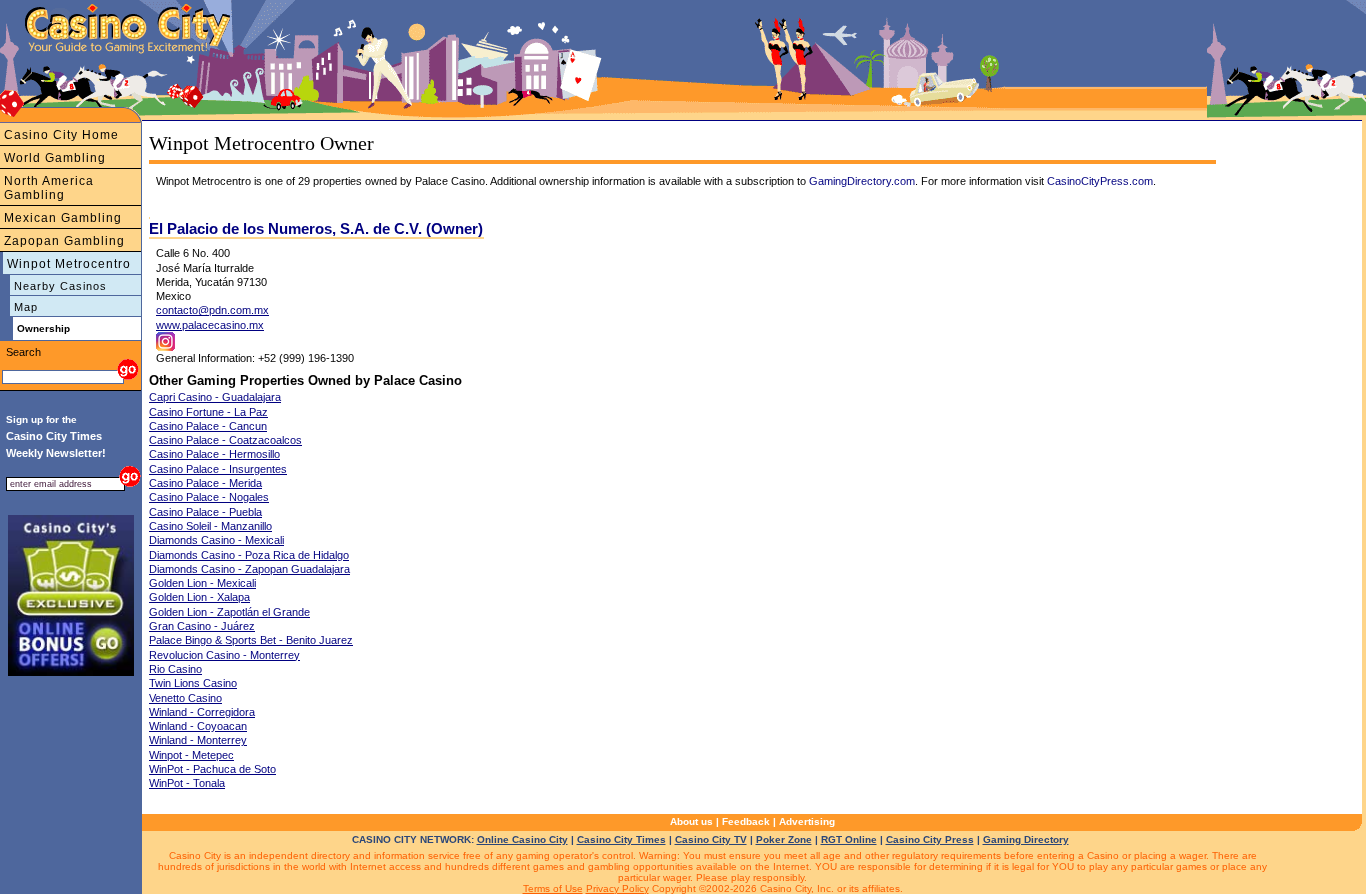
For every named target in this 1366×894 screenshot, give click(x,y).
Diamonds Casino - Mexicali (216, 540)
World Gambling (55, 158)
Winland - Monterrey (198, 740)
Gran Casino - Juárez (202, 626)
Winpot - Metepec (191, 755)
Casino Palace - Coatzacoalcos (225, 440)
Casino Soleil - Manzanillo (210, 526)
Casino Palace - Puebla (205, 512)
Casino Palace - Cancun (208, 426)
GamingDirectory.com (862, 181)
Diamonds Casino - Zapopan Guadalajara (249, 569)
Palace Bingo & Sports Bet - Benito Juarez (251, 640)
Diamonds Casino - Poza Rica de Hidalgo (249, 555)
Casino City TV (711, 839)
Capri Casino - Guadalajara (215, 397)
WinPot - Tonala (187, 783)
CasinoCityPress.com (1100, 181)
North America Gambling (49, 188)
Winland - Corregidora (202, 712)
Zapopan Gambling (64, 241)
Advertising (807, 821)
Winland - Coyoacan (198, 726)
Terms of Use (553, 888)
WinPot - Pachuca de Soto (212, 769)
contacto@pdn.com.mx (212, 310)
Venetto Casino (185, 698)
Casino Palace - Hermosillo (214, 454)
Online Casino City (522, 839)
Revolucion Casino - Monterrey (224, 655)
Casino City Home (61, 135)
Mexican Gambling (63, 218)
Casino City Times (621, 839)
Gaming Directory (1026, 839)
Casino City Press (930, 839)
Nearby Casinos (60, 286)
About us (691, 821)
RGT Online (849, 839)
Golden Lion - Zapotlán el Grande (229, 612)
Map (26, 307)
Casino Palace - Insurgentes (218, 469)
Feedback (746, 821)
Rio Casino (175, 669)
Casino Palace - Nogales (209, 497)
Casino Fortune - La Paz (208, 412)
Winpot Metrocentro (69, 264)
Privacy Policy (617, 888)
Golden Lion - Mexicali (202, 583)
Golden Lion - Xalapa (199, 597)
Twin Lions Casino (193, 683)
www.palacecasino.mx (210, 325)
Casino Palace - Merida (205, 483)
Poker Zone (784, 839)
